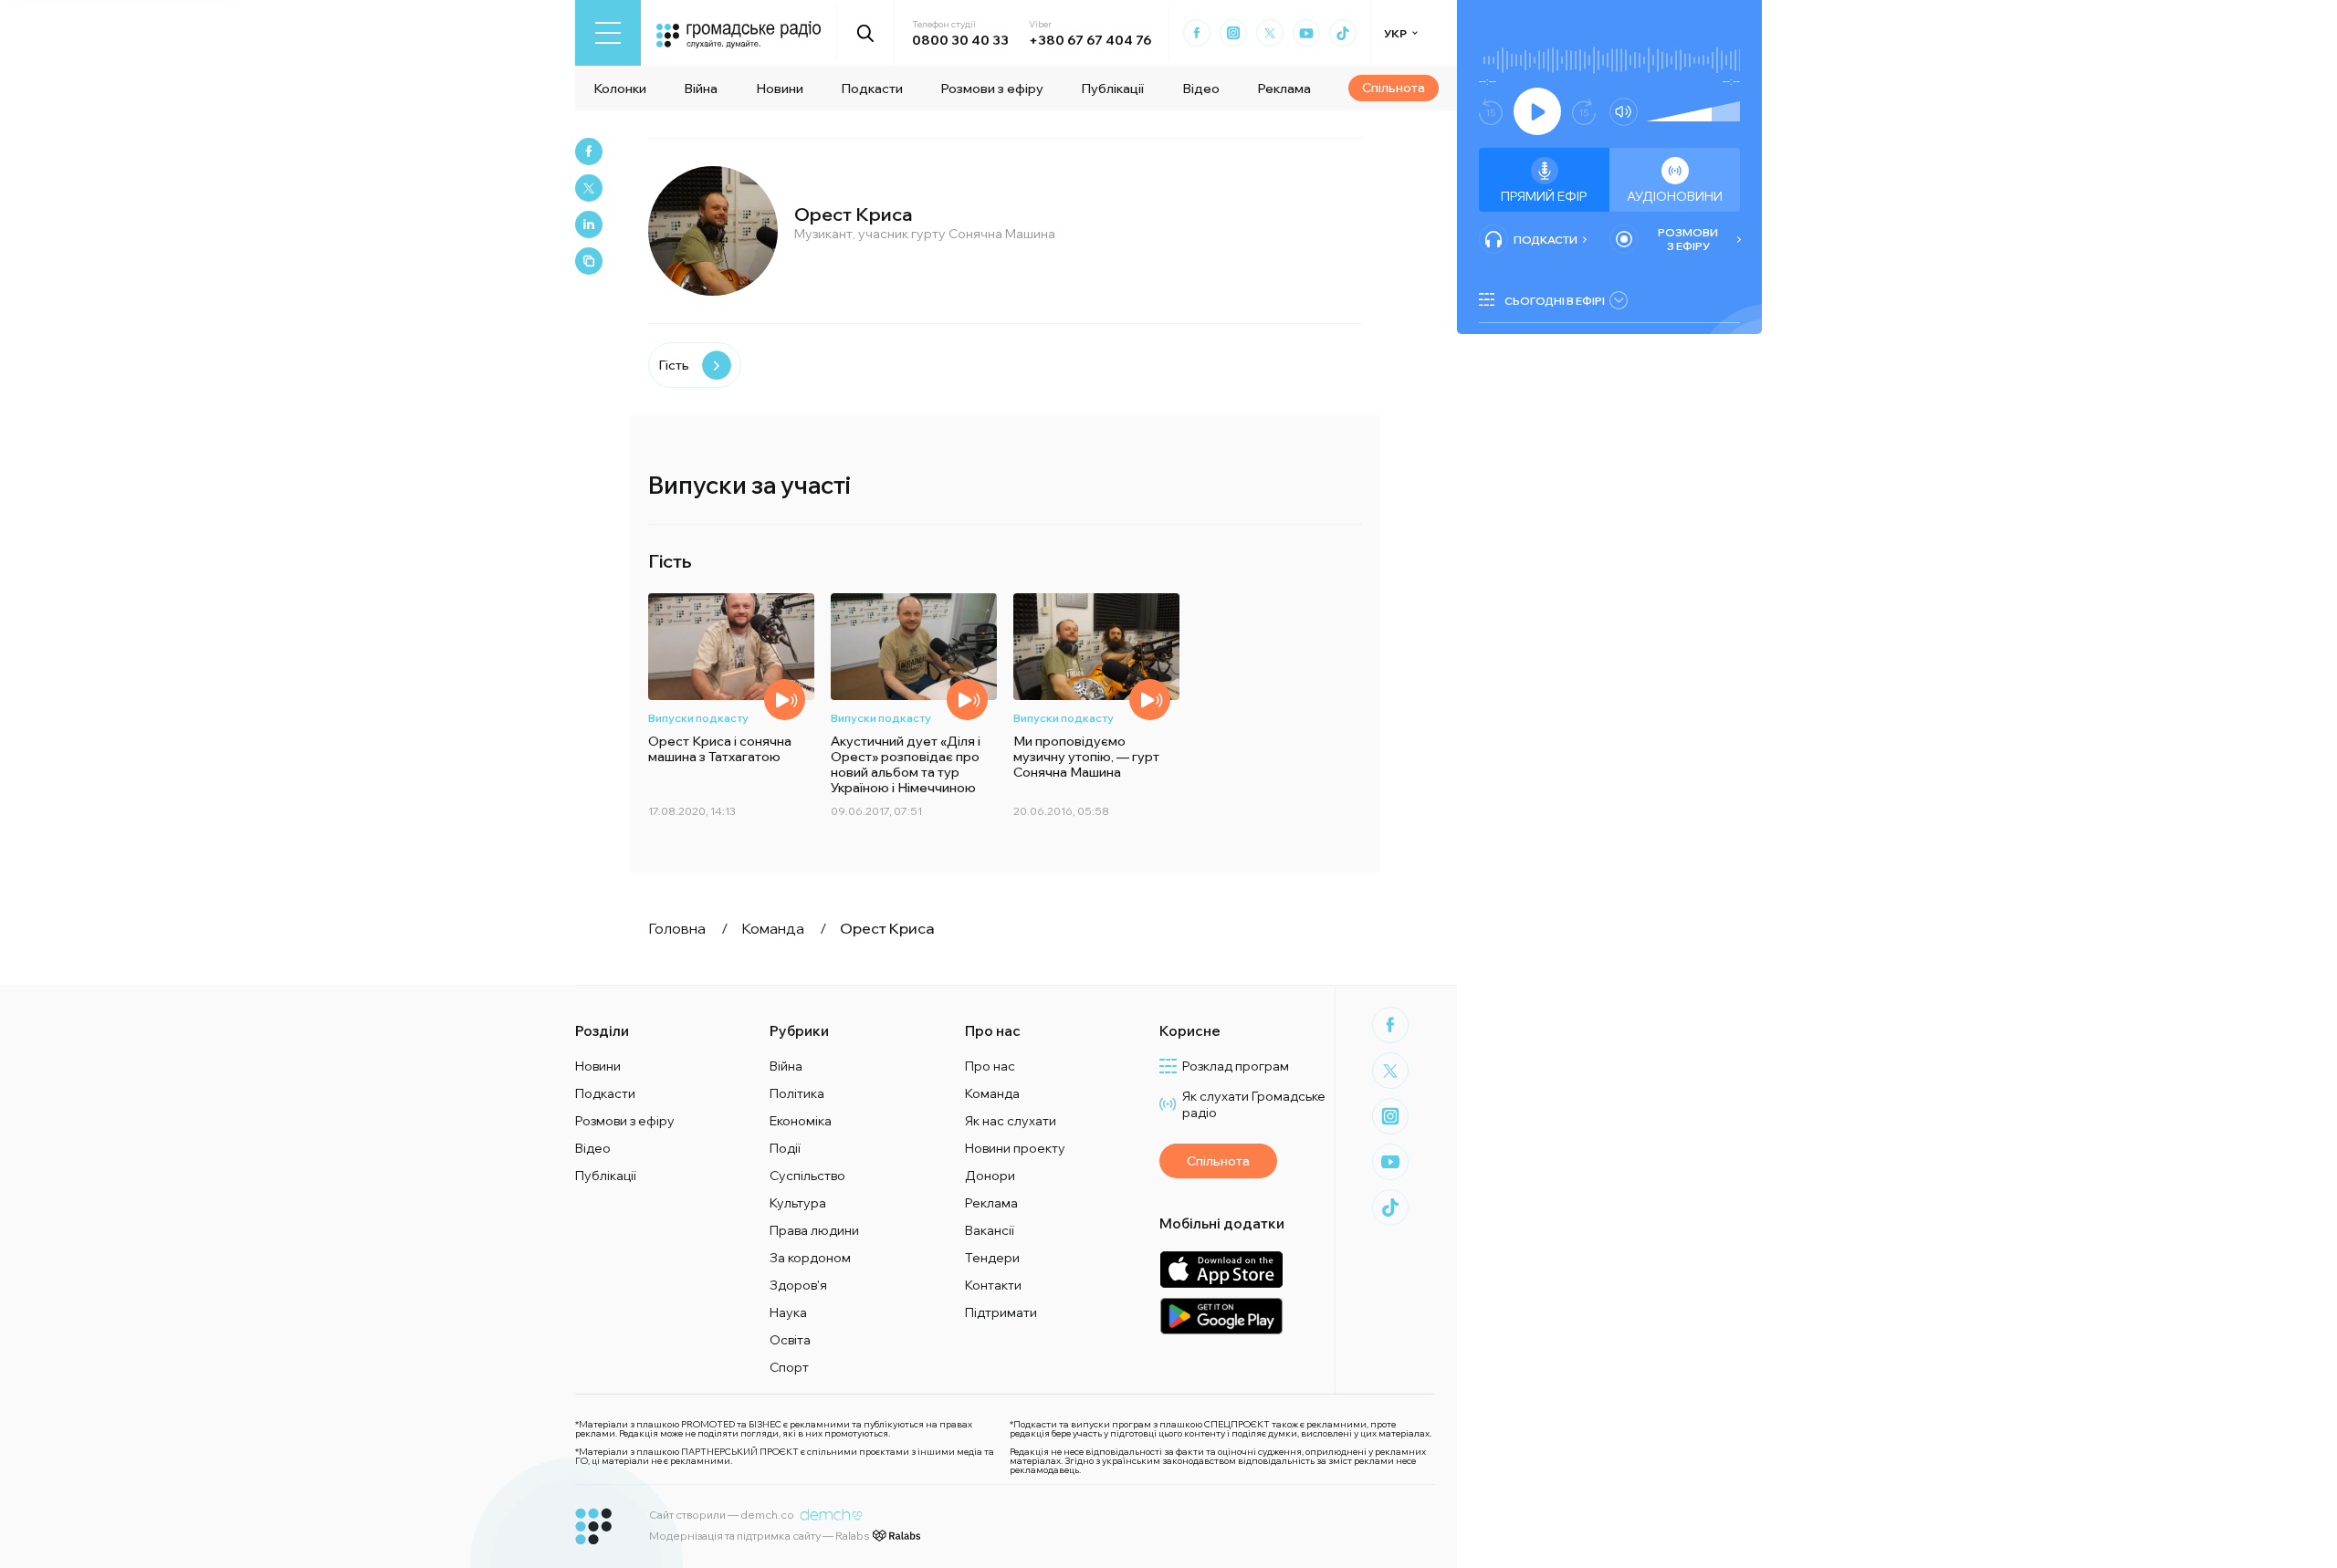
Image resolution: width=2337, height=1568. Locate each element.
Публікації (1112, 89)
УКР (1395, 33)
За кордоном (810, 1258)
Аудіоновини (1675, 196)
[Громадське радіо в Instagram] (1233, 33)
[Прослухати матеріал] (785, 700)
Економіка (801, 1121)
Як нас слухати (1011, 1121)
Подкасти (872, 89)
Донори (990, 1176)
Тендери (992, 1258)
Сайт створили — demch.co (722, 1515)
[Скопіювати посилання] (589, 261)
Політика (797, 1093)
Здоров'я (798, 1285)
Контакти (993, 1285)
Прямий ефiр (1544, 196)
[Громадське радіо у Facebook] (1197, 33)
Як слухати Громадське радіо (1254, 1104)
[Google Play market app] (1221, 1316)
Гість (674, 365)
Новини (780, 89)
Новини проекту (1015, 1148)
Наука (788, 1312)
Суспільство (807, 1176)
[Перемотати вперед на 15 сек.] (1584, 112)
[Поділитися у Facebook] (589, 152)
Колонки (620, 89)
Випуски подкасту (698, 718)
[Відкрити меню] (608, 33)
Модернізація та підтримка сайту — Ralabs (759, 1536)
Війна (701, 89)
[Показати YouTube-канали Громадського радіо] (1306, 33)
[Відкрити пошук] (866, 33)
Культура (798, 1203)
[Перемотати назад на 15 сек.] (1491, 112)
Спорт (789, 1367)
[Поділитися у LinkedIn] (589, 225)
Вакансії (990, 1230)
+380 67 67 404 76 (1090, 40)
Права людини (814, 1230)
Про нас (990, 1066)
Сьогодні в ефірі (1555, 301)
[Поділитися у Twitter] (589, 188)
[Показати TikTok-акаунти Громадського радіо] (1343, 33)
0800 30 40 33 (960, 40)
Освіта (790, 1340)
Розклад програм (1236, 1066)
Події (785, 1148)
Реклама (1284, 89)
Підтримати (1001, 1312)
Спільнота (1394, 88)
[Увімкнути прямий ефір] (1537, 111)
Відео (1201, 89)
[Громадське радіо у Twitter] (1270, 33)
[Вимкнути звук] (1624, 112)
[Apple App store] (1221, 1269)
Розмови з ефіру (992, 89)
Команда (992, 1093)
